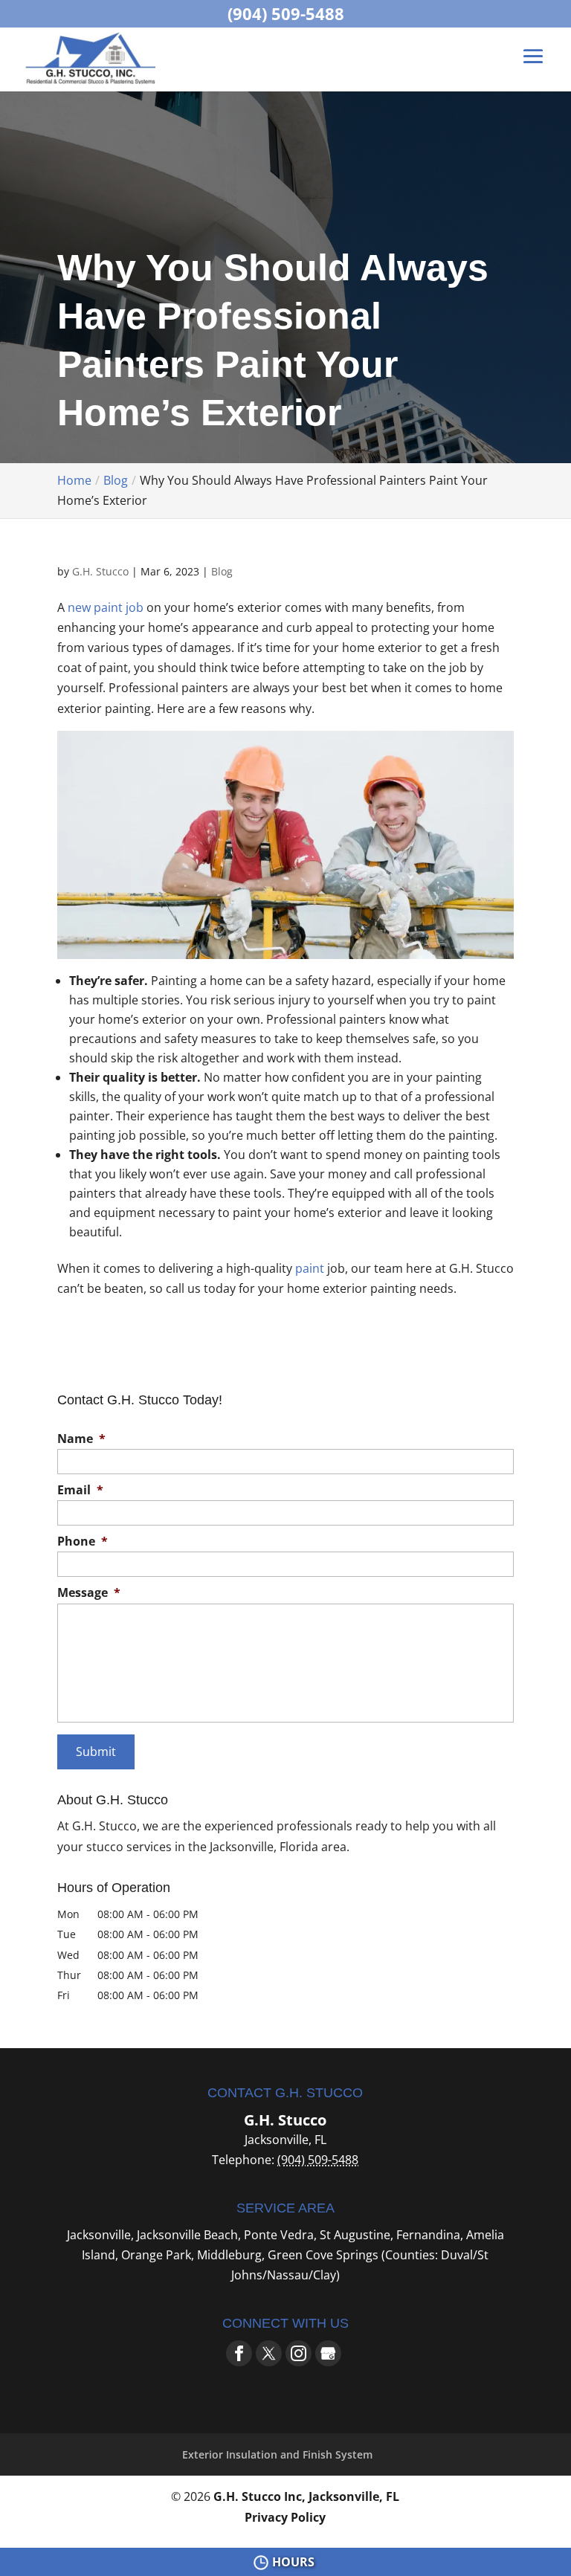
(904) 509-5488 (286, 13)
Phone (83, 1542)
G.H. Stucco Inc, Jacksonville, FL (306, 2496)
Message (89, 1593)
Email (80, 1490)
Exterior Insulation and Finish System (277, 2454)
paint (310, 1268)
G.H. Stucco (100, 571)
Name (81, 1439)
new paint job (106, 607)
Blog (222, 571)
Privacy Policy (285, 2517)
